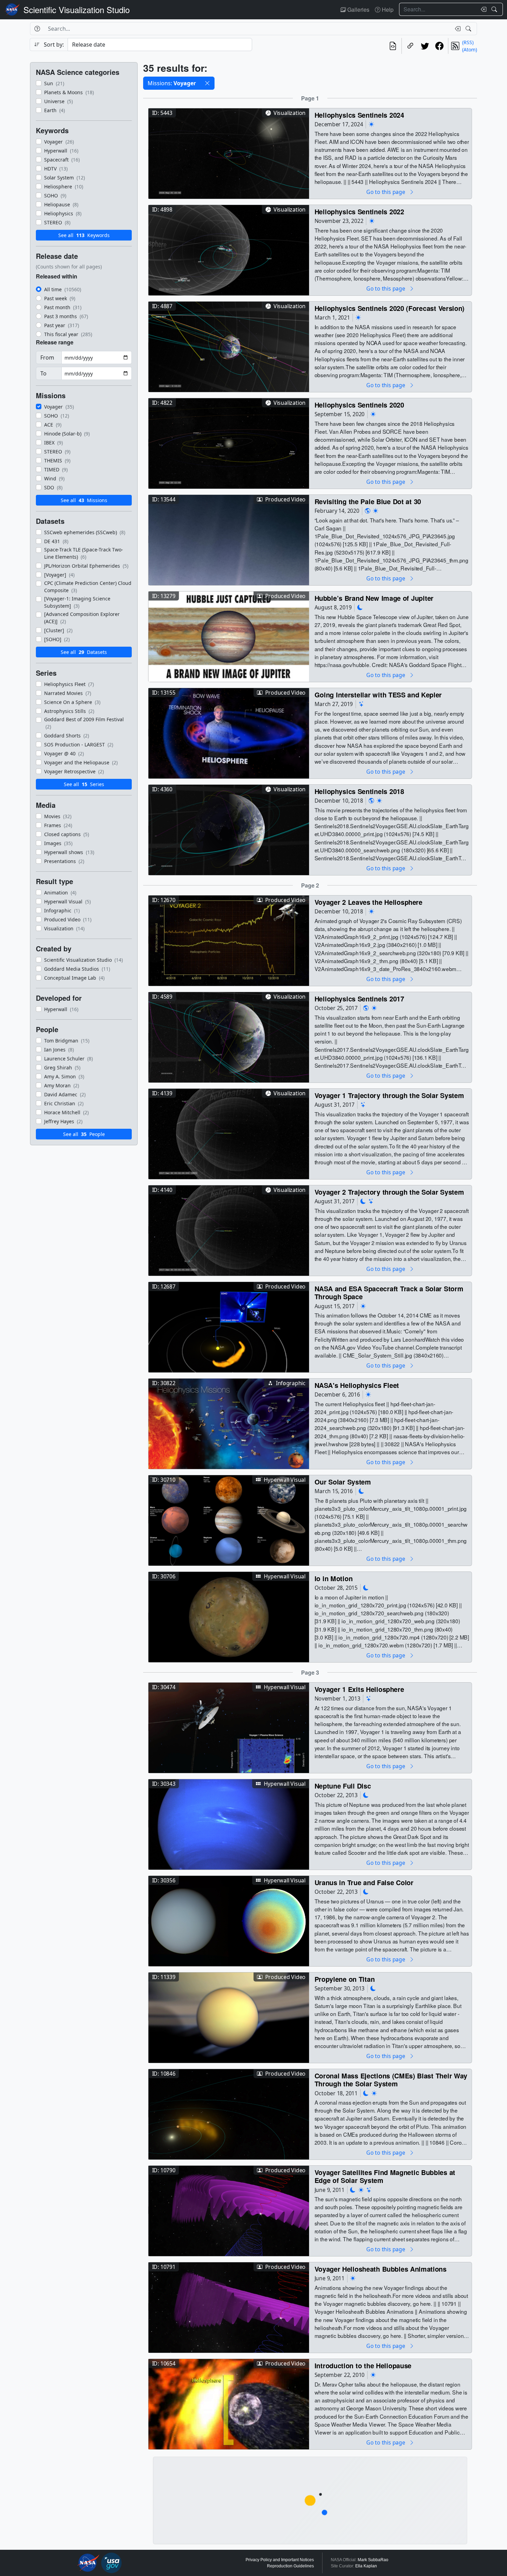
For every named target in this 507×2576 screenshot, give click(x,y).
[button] (207, 83)
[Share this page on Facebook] (439, 46)
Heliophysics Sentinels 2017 (359, 998)
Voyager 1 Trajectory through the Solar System (389, 1095)
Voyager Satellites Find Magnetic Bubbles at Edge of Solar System (385, 2176)
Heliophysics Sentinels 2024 (359, 115)
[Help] (37, 29)
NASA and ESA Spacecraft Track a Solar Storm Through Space (389, 1292)
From (47, 357)
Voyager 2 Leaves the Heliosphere (369, 902)
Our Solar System (343, 1482)
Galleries (358, 9)
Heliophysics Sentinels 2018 (359, 791)
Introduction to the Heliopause (363, 2365)
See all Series (84, 784)
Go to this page (386, 192)
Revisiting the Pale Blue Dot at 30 (368, 501)
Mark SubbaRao (373, 2560)
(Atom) (470, 50)
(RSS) (468, 42)
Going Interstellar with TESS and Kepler (378, 694)
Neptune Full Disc (343, 1786)
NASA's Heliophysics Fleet (357, 1385)
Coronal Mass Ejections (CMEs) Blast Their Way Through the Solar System (391, 2080)
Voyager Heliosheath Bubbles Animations (381, 2269)
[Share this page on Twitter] (425, 46)
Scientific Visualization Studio (77, 9)
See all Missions (84, 500)
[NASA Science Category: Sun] (371, 124)
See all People (84, 1134)
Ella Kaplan (366, 2566)
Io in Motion (334, 1578)
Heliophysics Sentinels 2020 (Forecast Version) (390, 308)
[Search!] (495, 9)
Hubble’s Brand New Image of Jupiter (374, 598)
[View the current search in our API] (393, 46)
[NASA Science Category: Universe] (361, 704)
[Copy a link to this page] (410, 46)
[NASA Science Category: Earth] (368, 511)
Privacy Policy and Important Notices (280, 2560)
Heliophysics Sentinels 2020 (359, 405)
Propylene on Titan (345, 1979)
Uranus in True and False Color (364, 1882)
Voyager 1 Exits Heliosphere (359, 1689)
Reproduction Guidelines (290, 2566)
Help (387, 9)
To (43, 373)
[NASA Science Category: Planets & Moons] (360, 608)
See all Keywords (84, 235)
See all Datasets (84, 652)
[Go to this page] (229, 153)
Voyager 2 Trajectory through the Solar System (389, 1192)
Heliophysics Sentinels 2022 (359, 211)
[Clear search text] (482, 9)
